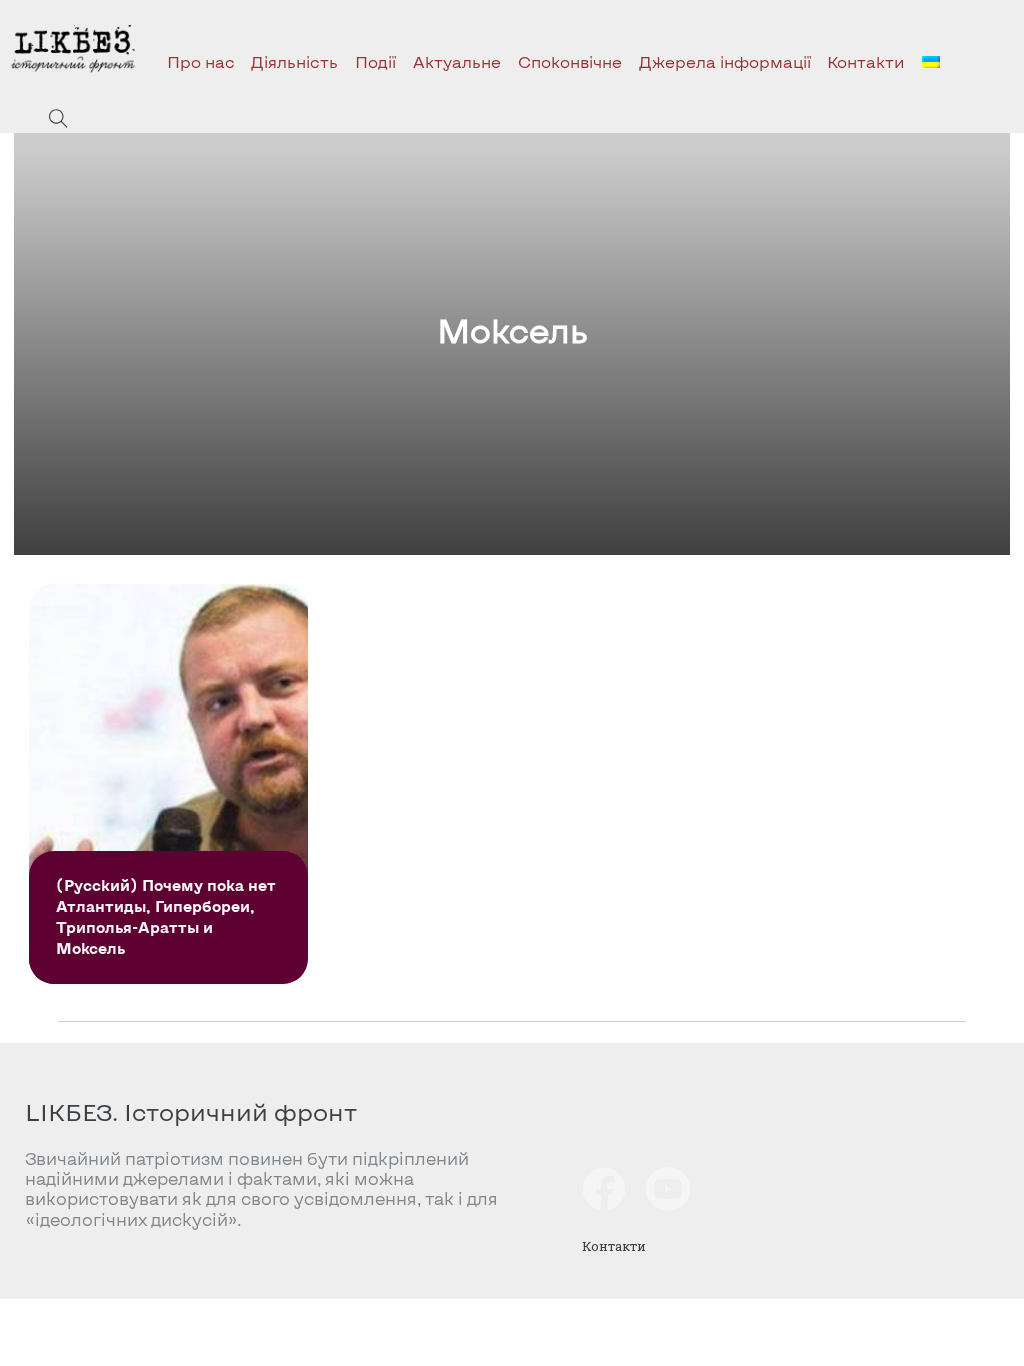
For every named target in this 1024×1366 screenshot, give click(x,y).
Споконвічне (570, 61)
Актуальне (457, 61)
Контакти (866, 61)
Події (375, 61)
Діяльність (294, 61)
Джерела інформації (725, 61)
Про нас (201, 61)
